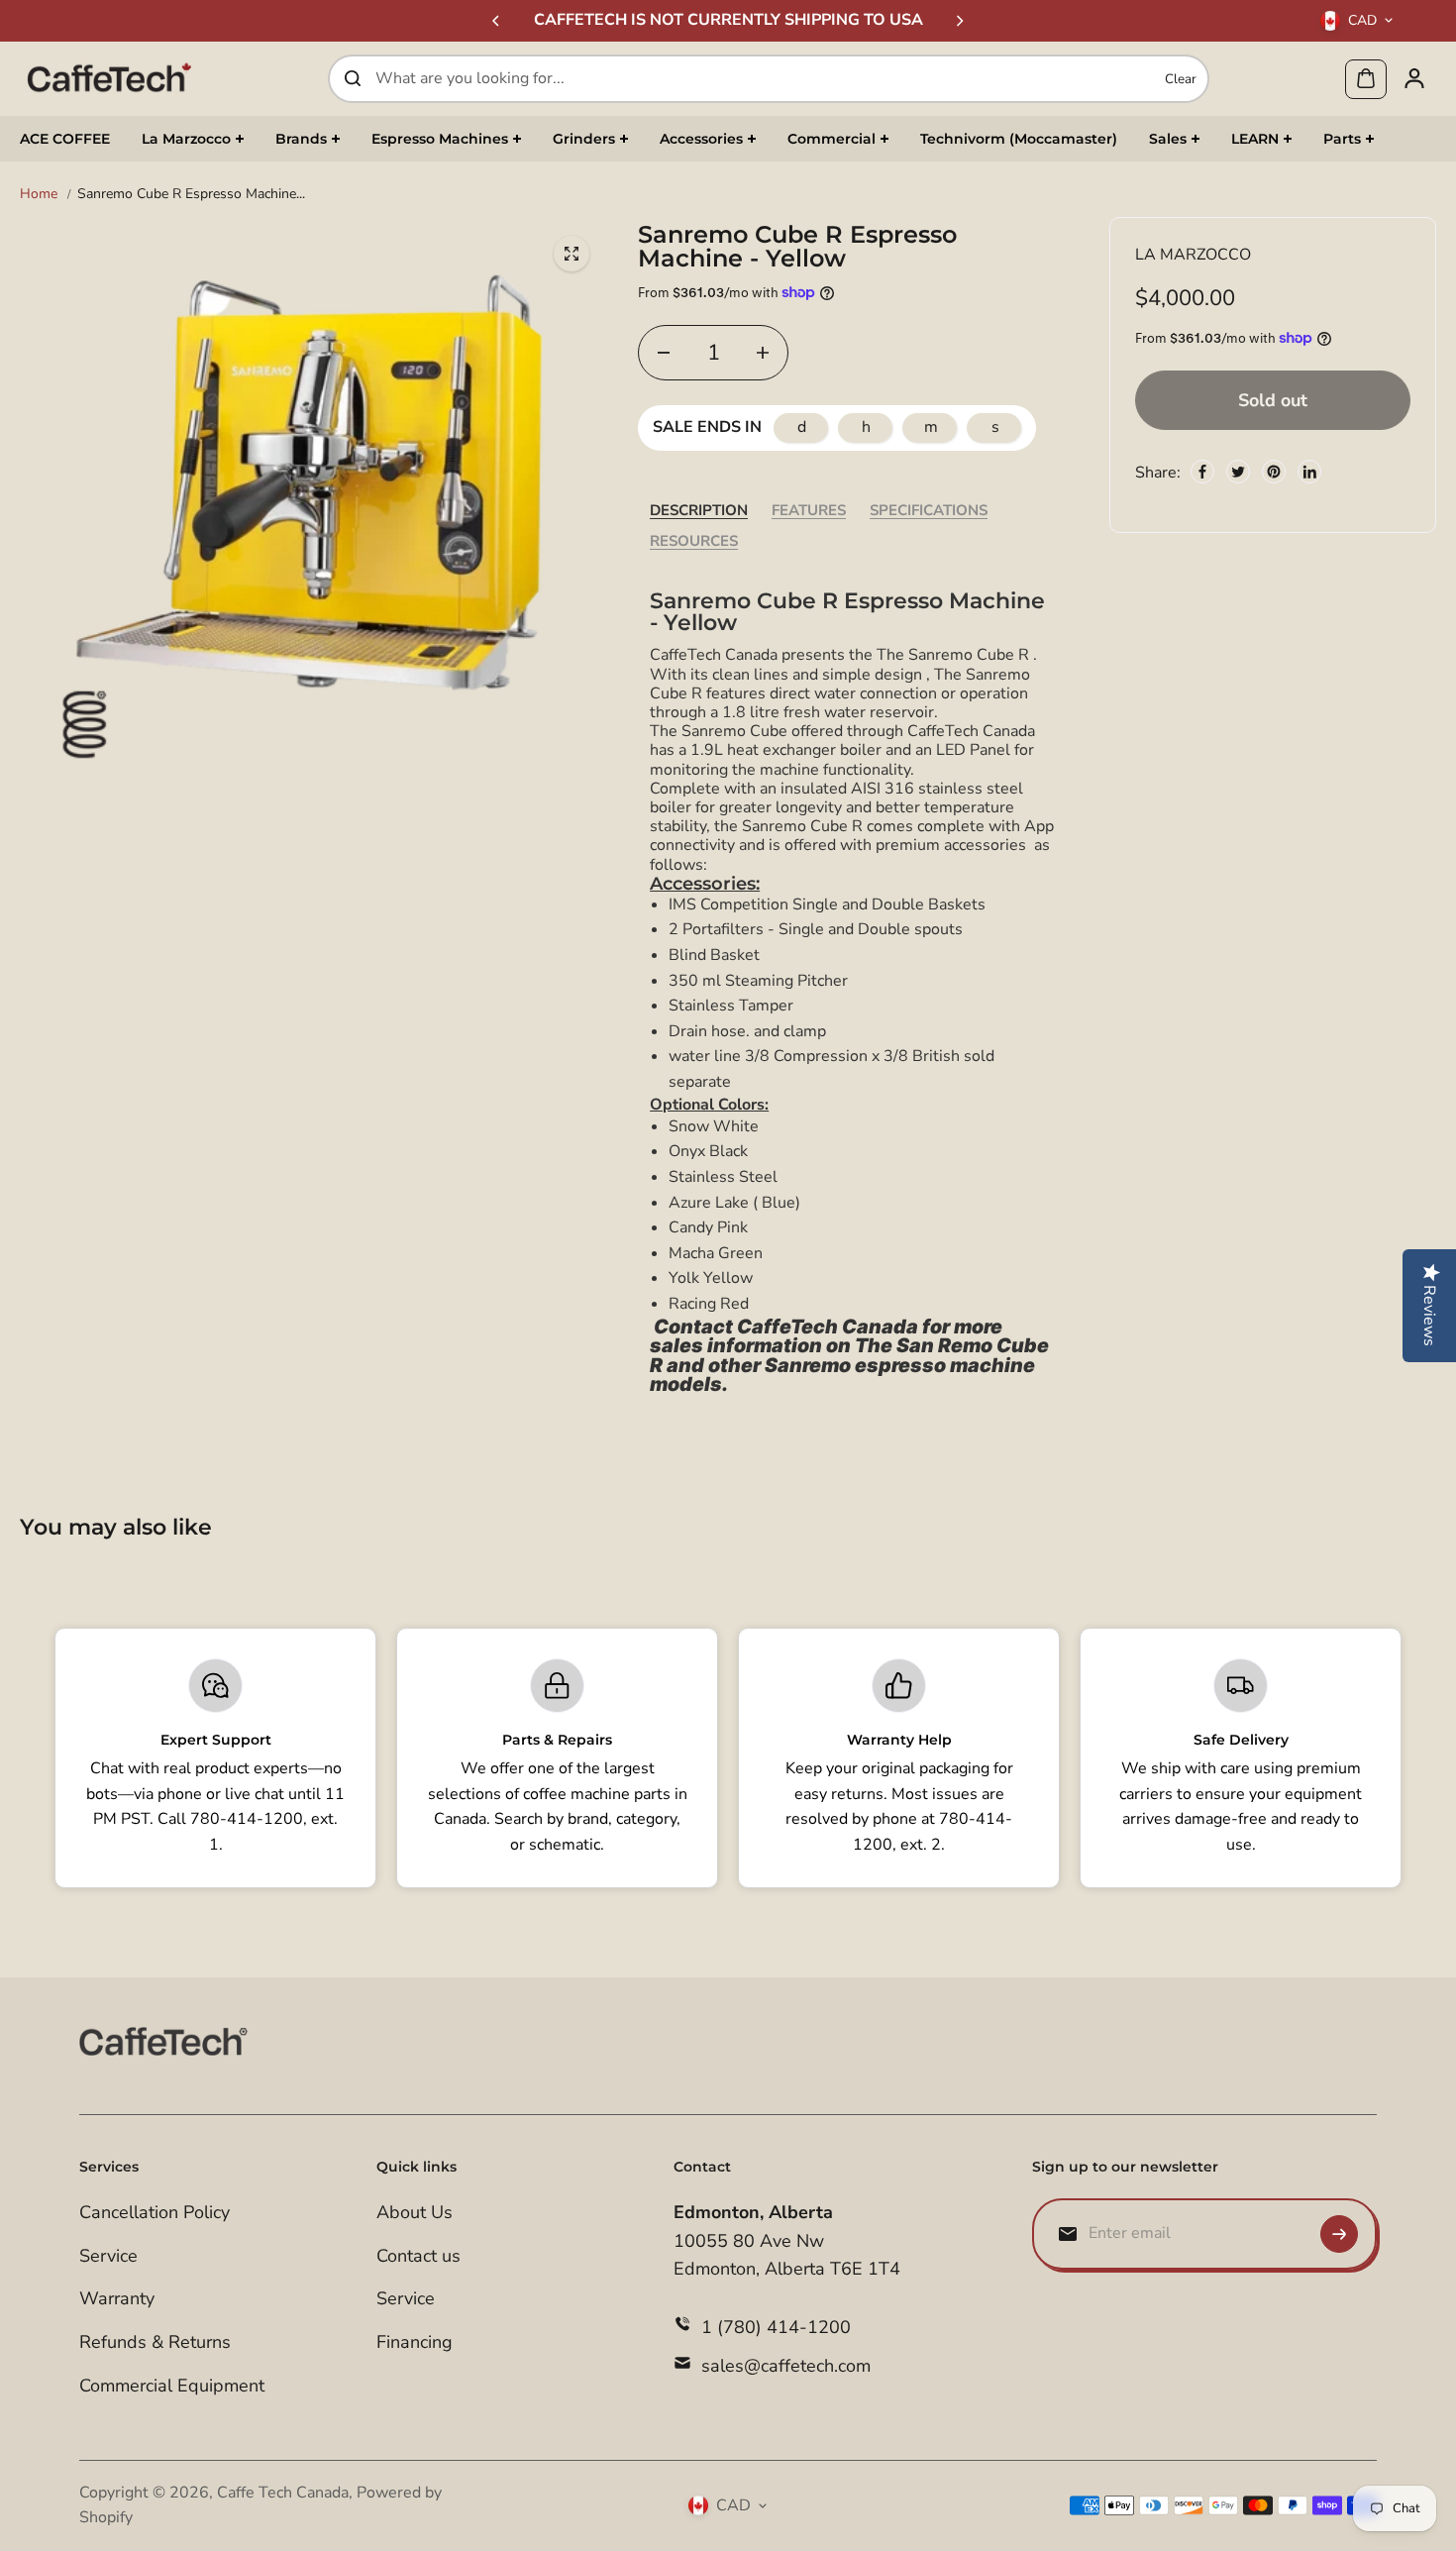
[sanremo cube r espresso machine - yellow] (572, 254)
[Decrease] (664, 353)
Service (108, 2256)
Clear (1181, 78)
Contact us (418, 2256)
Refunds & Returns (155, 2342)
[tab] (699, 511)
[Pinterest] (1274, 472)
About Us (415, 2212)
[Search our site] (353, 78)
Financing (415, 2342)
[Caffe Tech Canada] (109, 78)
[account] (1414, 78)
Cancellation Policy (155, 2212)
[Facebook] (1202, 472)
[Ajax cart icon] (1366, 78)
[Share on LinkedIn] (1309, 472)
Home (39, 194)
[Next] (959, 21)
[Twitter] (1238, 472)
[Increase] (763, 353)
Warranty (117, 2298)
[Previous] (497, 21)
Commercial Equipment (172, 2386)
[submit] (1339, 2234)
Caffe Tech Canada (283, 2493)
